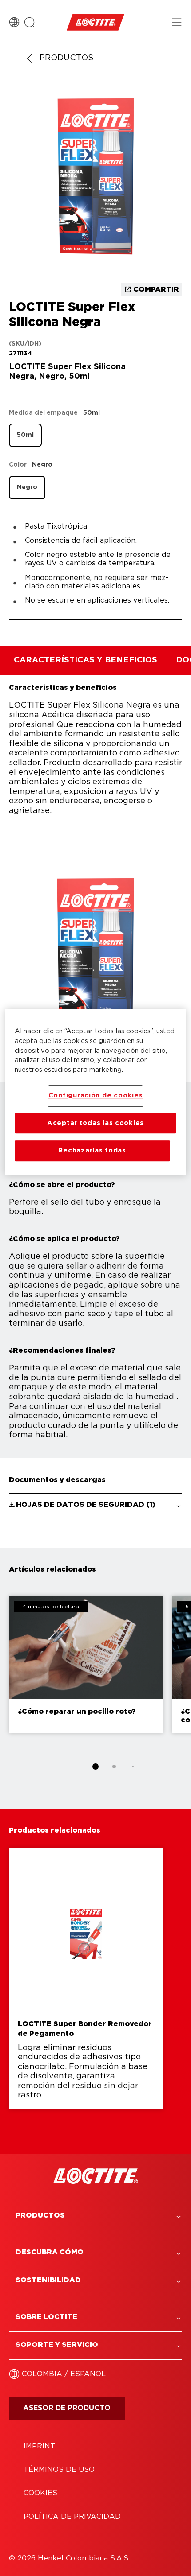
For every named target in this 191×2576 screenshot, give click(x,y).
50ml (25, 435)
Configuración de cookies (96, 1096)
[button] (95, 1505)
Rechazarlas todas (92, 1151)
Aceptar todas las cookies (95, 1123)
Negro (27, 487)
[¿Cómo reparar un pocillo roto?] (86, 1665)
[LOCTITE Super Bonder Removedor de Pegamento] (86, 1979)
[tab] (95, 1767)
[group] (95, 179)
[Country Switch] (14, 22)
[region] (96, 1092)
